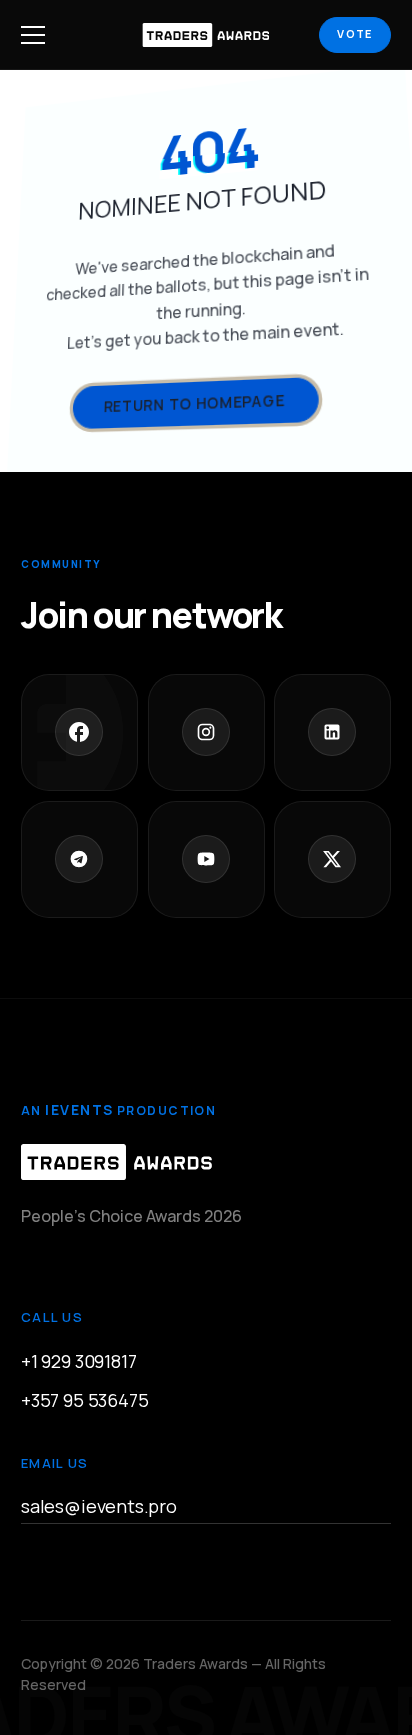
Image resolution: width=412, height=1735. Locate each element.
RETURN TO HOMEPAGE (194, 403)
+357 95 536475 (84, 1399)
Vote (354, 33)
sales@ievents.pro (99, 1506)
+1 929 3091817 (78, 1360)
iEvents (79, 1109)
